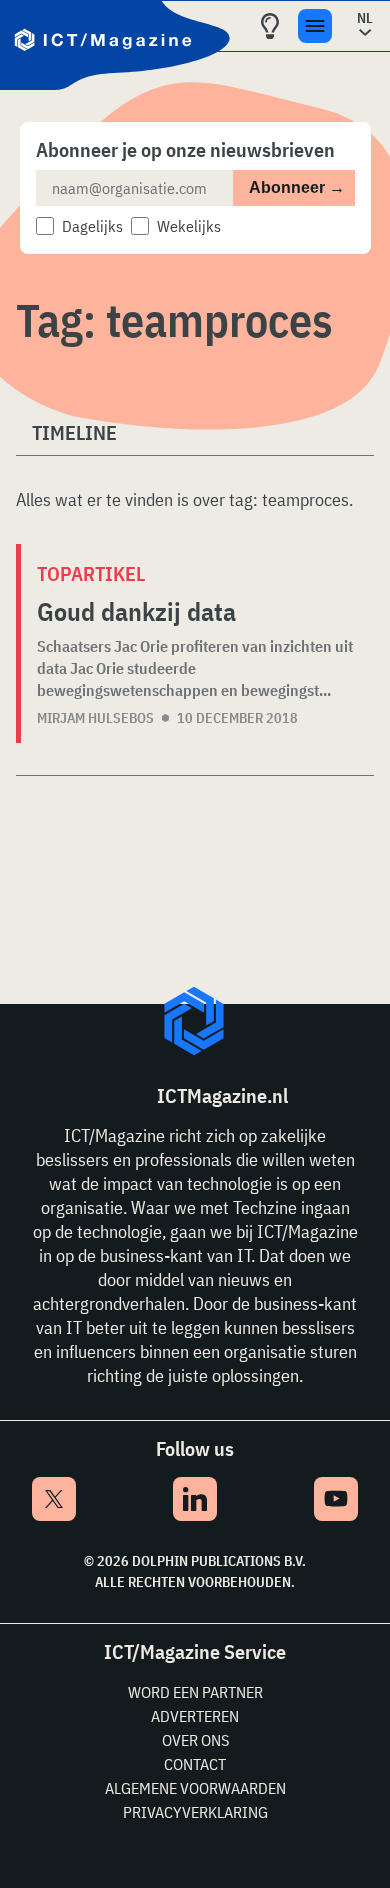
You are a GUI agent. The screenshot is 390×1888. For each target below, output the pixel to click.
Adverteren (195, 1716)
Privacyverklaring (195, 1812)
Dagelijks (92, 226)
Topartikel (91, 573)
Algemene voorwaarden (195, 1788)
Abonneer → (297, 187)
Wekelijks (189, 226)
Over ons (195, 1740)
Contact (195, 1764)
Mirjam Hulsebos (95, 718)
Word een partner (195, 1692)
